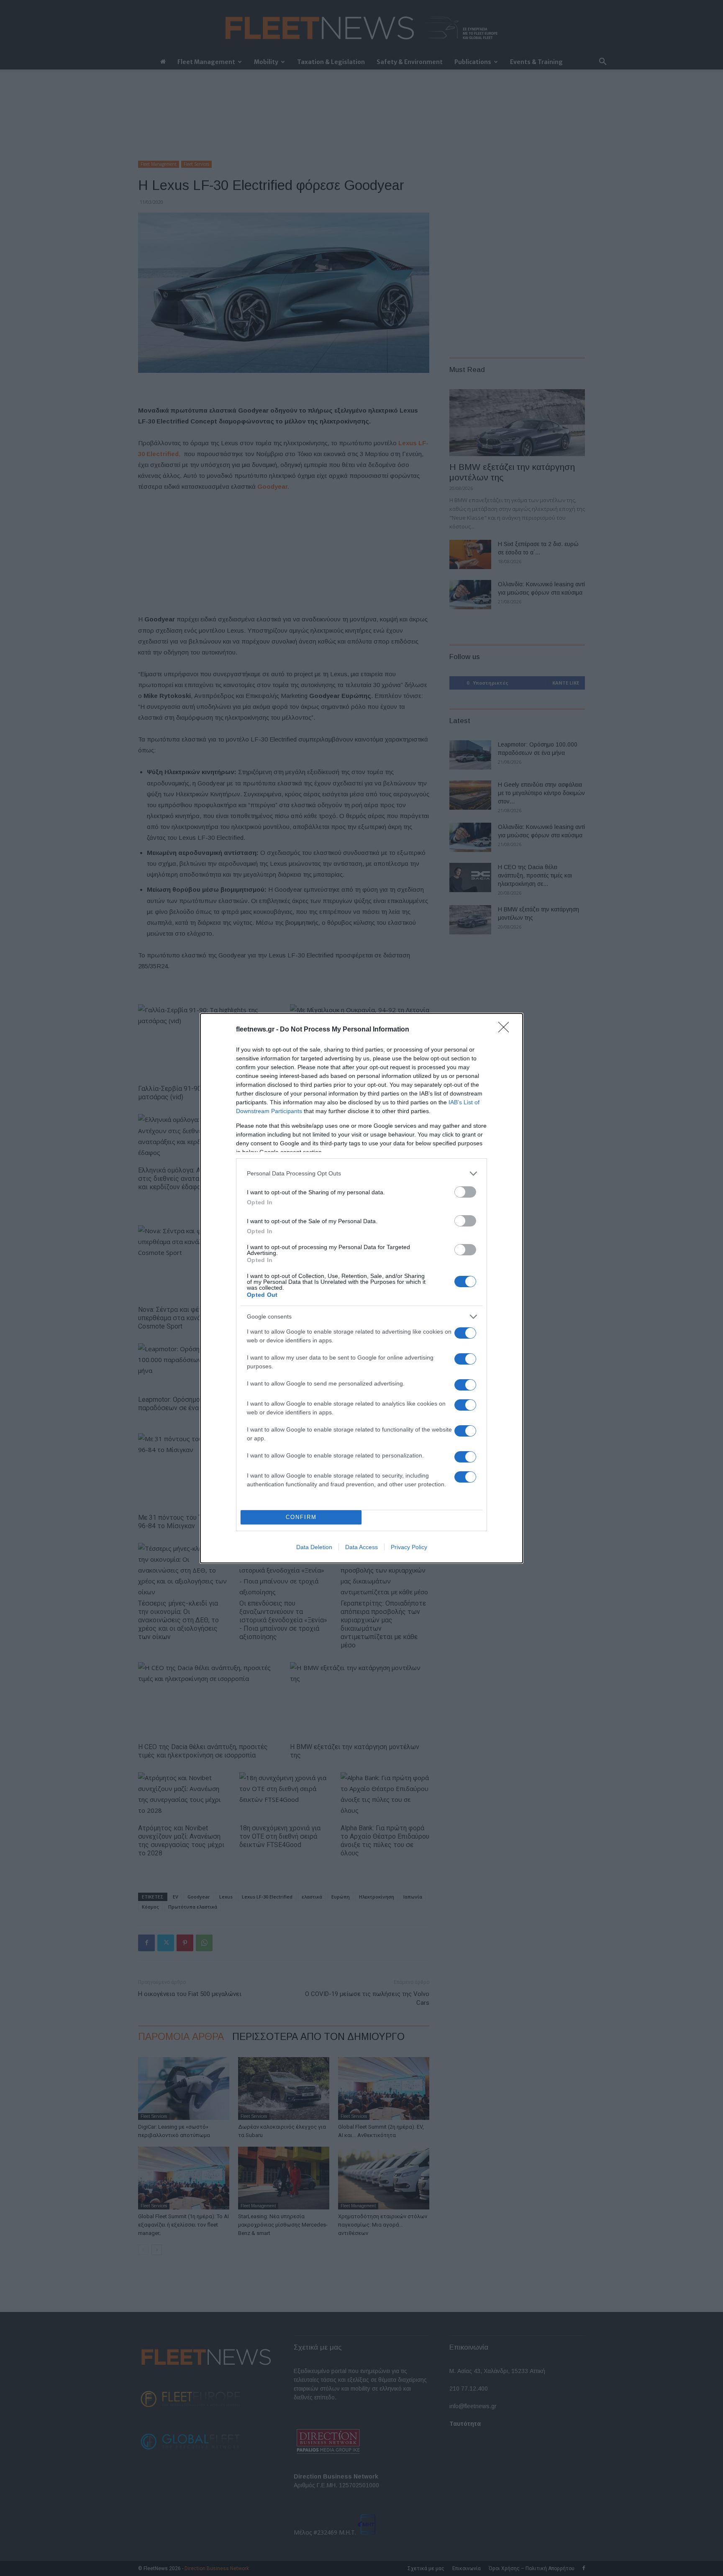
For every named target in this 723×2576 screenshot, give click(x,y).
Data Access (361, 1547)
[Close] (506, 1030)
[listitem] (361, 1174)
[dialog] (361, 1288)
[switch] (465, 1192)
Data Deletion (314, 1547)
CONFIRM (301, 1517)
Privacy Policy (409, 1547)
